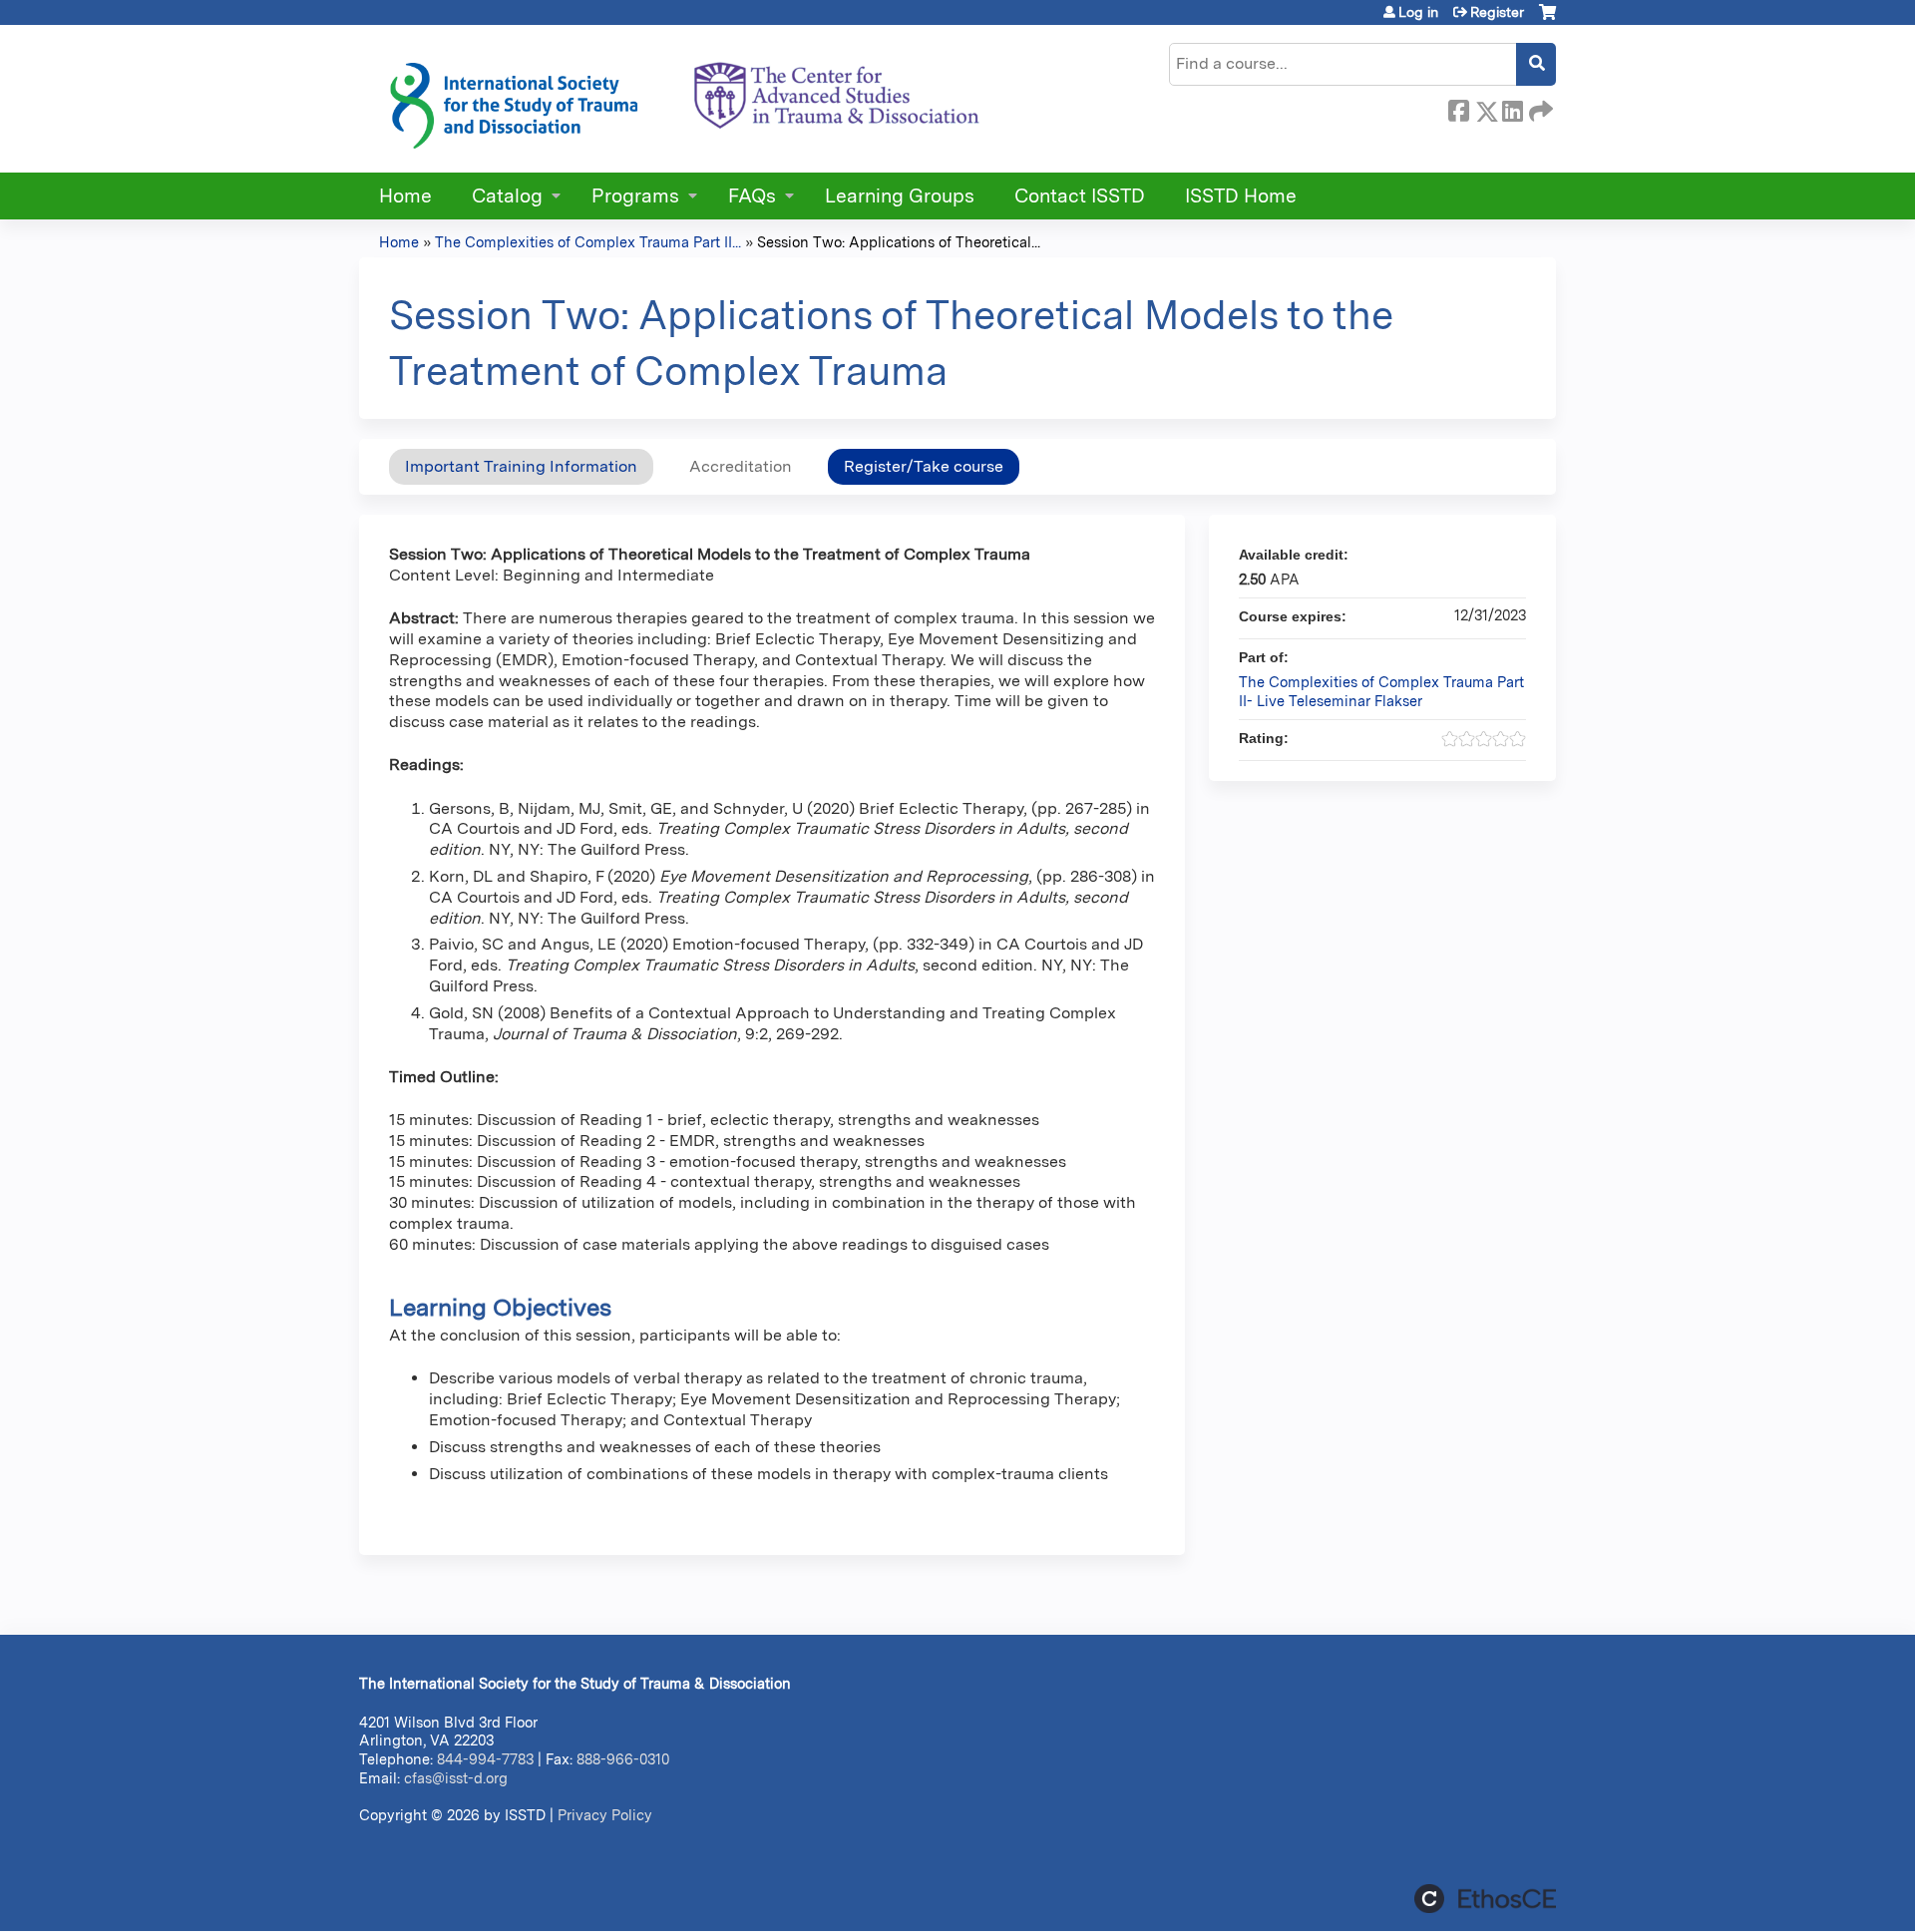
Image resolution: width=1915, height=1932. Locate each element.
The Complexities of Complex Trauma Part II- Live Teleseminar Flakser (1381, 691)
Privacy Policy (605, 1815)
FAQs (752, 196)
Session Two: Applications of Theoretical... (899, 242)
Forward (1539, 108)
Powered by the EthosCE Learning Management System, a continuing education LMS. (1485, 1899)
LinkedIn (1512, 108)
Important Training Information (521, 466)
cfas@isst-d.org (456, 1778)
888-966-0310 (623, 1759)
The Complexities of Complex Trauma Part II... (588, 242)
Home (405, 196)
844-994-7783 (485, 1759)
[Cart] (1547, 19)
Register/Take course (924, 466)
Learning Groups (900, 196)
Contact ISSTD (1080, 196)
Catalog (507, 196)
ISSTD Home (1241, 196)
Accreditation (741, 466)
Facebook (1458, 108)
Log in (1418, 12)
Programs (635, 196)
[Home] (683, 99)
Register (1497, 12)
